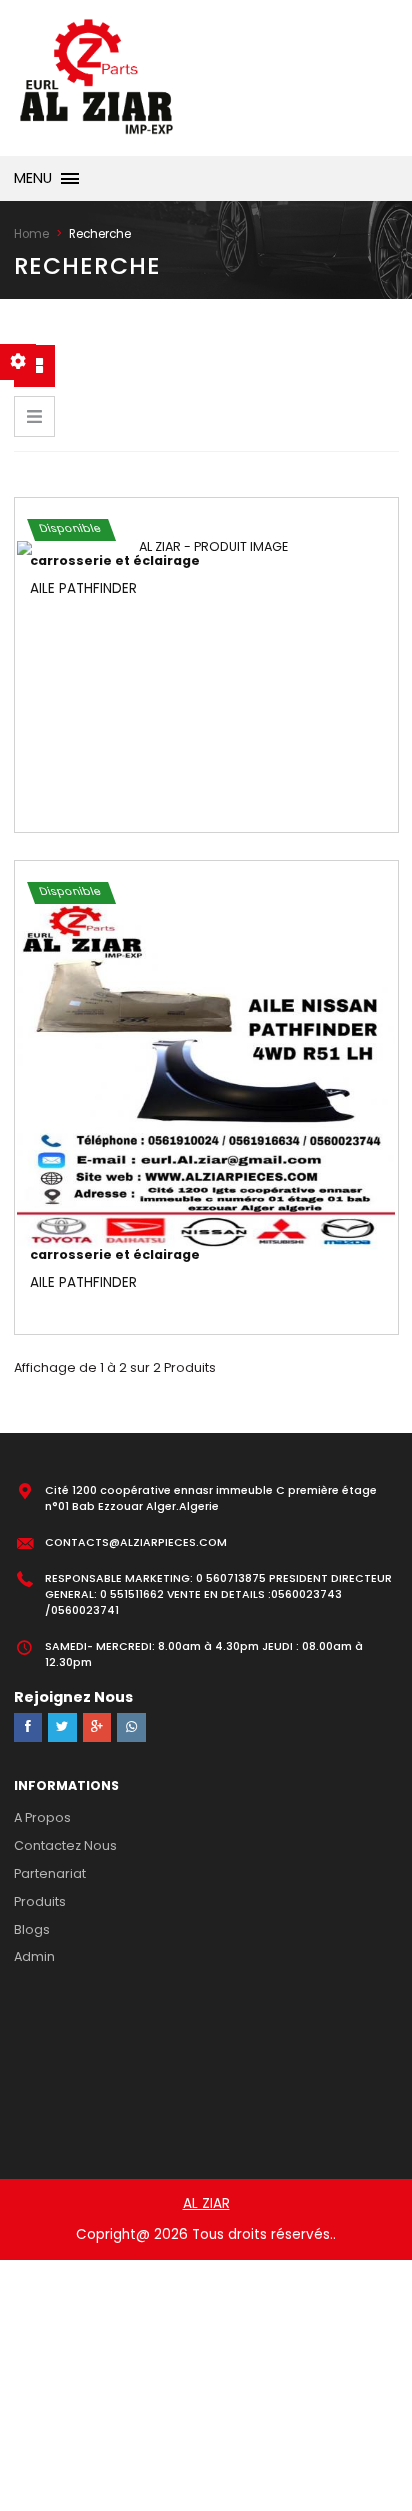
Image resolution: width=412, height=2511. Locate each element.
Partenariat (50, 1873)
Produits (40, 1901)
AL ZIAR (206, 2203)
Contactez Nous (65, 1845)
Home (31, 234)
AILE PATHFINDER (83, 588)
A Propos (42, 1817)
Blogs (32, 1929)
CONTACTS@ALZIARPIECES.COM (136, 1542)
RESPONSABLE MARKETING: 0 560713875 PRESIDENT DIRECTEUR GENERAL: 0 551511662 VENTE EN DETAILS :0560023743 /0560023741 (218, 1594)
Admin (34, 1956)
